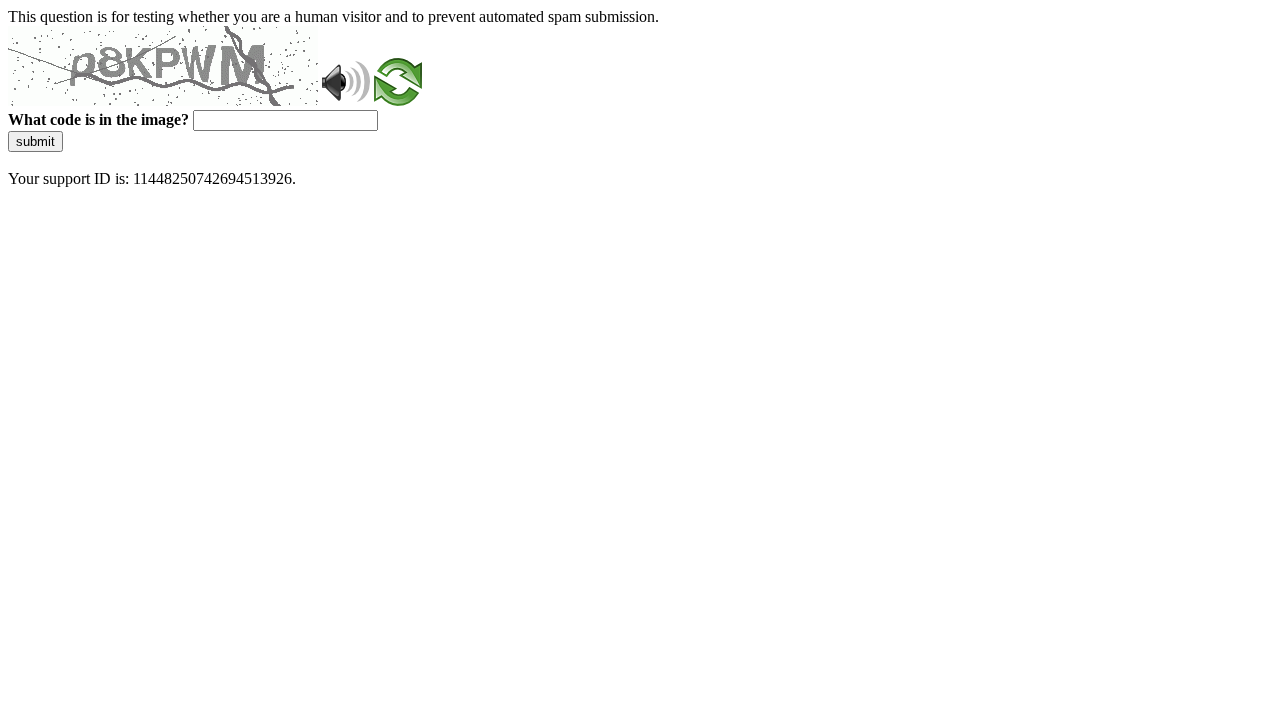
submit (35, 141)
